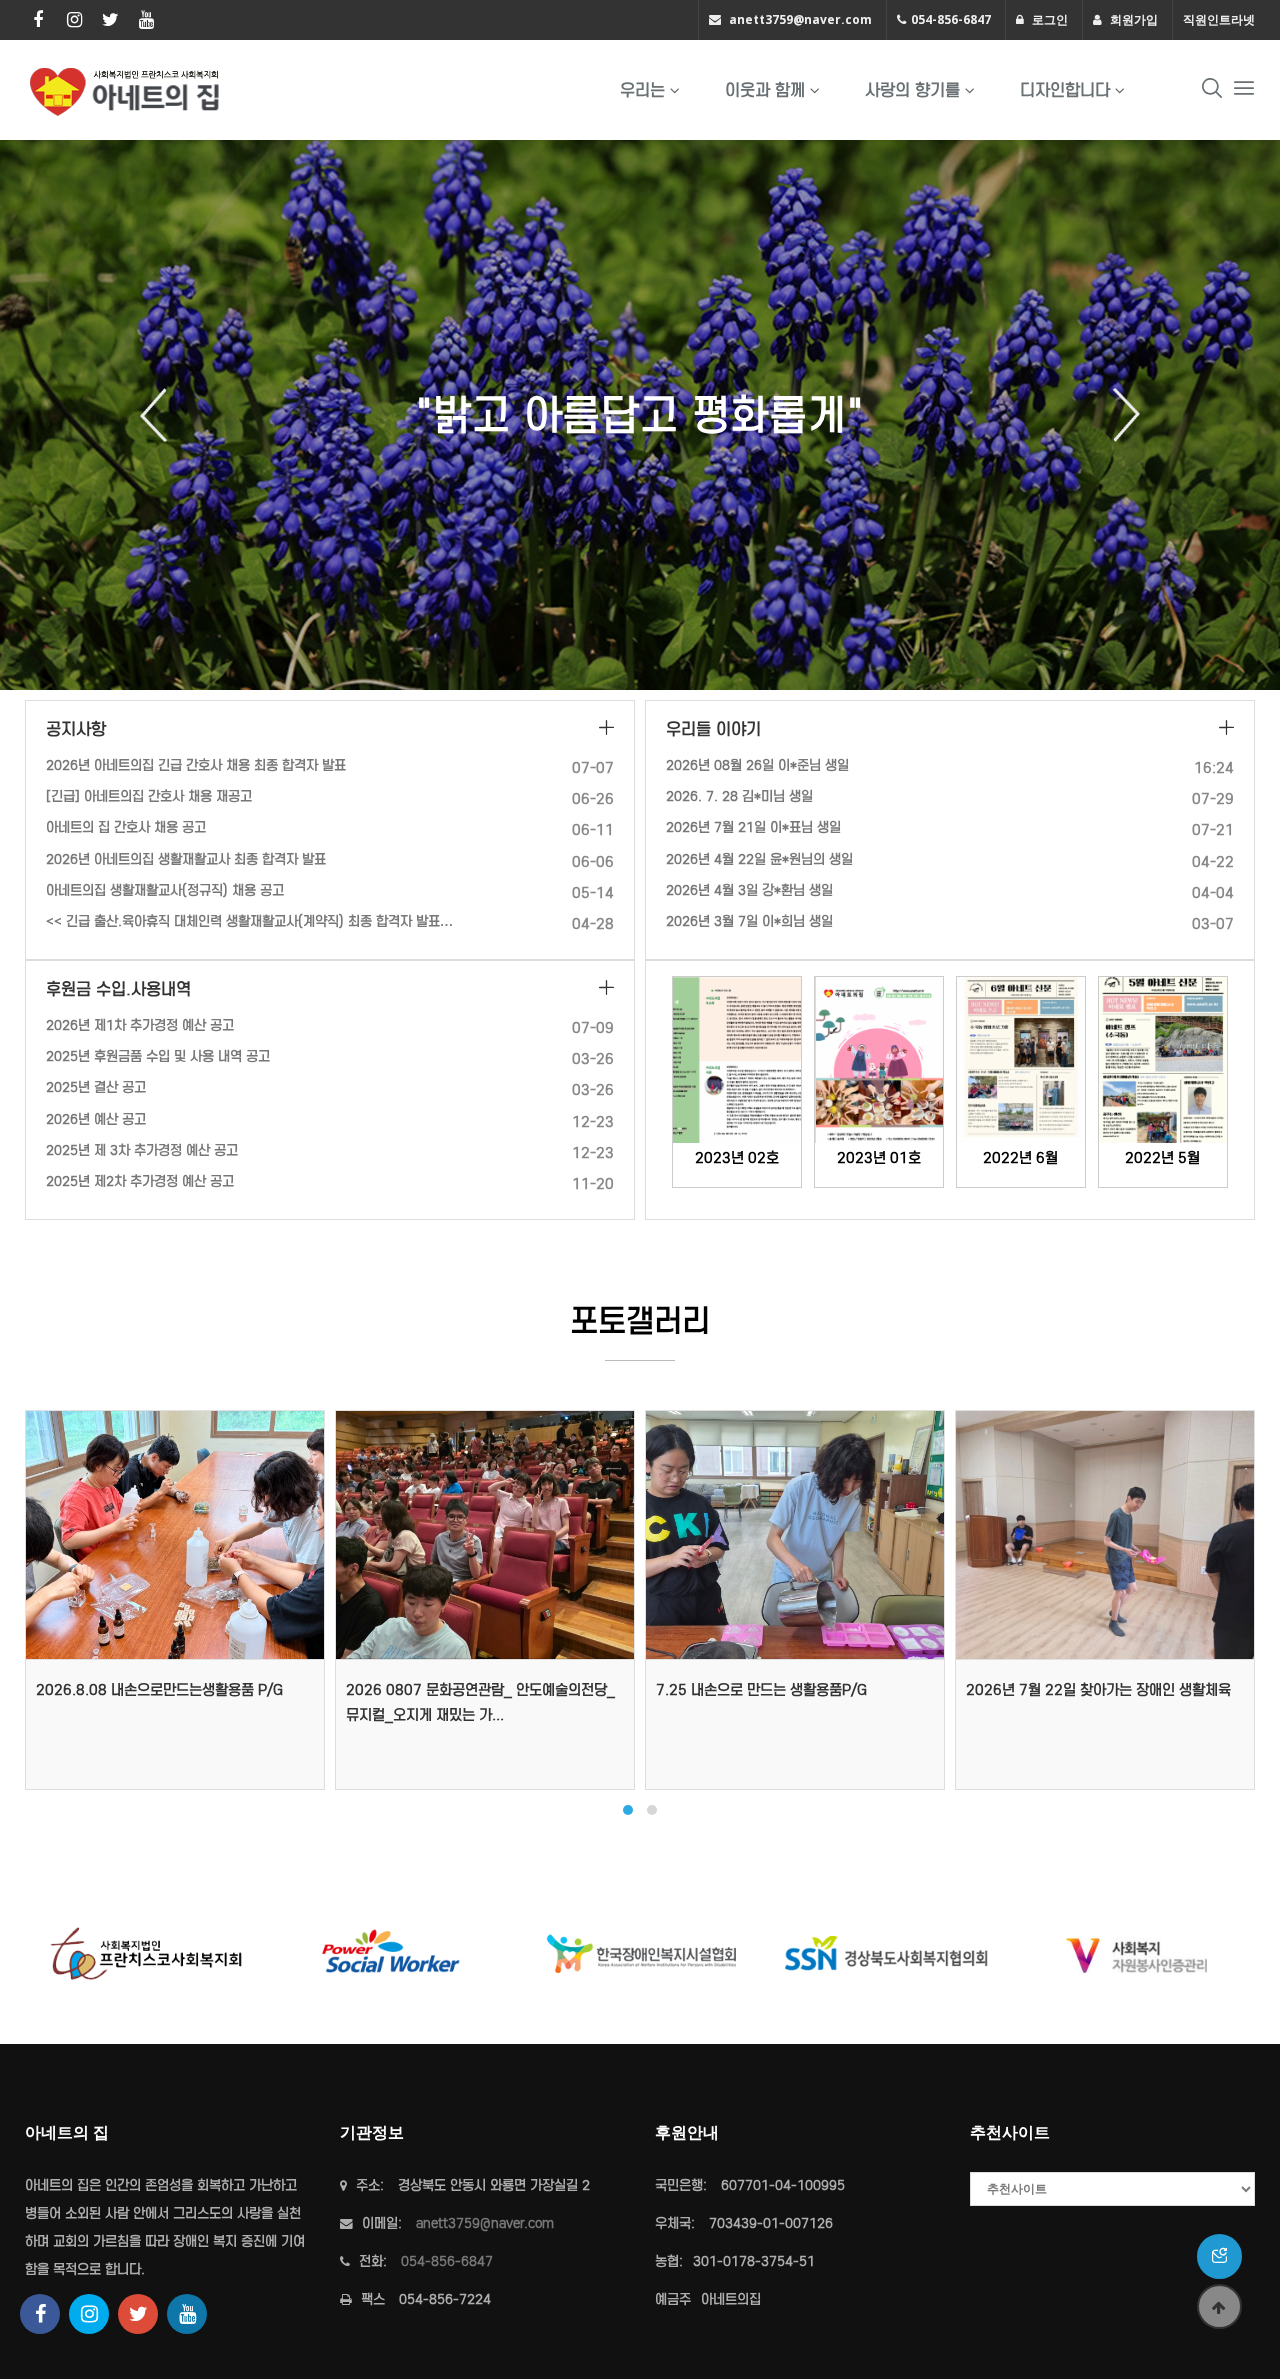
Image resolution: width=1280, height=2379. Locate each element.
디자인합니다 (1065, 90)
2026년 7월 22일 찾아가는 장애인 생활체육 (1098, 1690)
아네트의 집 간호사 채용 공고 (126, 827)
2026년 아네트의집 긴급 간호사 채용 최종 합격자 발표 (196, 765)
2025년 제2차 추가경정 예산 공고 (140, 1181)
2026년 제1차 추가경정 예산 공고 (140, 1025)
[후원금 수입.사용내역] (606, 990)
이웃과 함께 (765, 90)
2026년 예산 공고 (96, 1119)
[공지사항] (606, 730)
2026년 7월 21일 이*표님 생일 (753, 827)
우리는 (642, 90)
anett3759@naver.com (800, 19)
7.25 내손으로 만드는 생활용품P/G (761, 1690)
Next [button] (1119, 415)
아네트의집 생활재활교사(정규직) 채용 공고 (165, 890)
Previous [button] (161, 415)
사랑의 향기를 (912, 90)
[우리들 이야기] (1226, 730)
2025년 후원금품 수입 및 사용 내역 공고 (158, 1056)
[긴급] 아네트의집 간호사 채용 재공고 (149, 796)
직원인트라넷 (1219, 19)
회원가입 (1132, 19)
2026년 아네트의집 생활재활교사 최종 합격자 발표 (186, 859)
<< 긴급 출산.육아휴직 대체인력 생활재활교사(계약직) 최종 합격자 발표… (249, 921)
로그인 (1048, 19)
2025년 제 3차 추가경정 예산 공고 (142, 1150)
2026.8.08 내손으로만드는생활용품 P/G (159, 1690)
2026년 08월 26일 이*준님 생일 (757, 765)
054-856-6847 (951, 19)
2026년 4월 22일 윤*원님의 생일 (759, 859)
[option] (640, 415)
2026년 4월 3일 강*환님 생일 (749, 890)
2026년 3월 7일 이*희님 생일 (749, 921)
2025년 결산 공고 (96, 1087)
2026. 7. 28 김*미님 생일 (739, 796)
